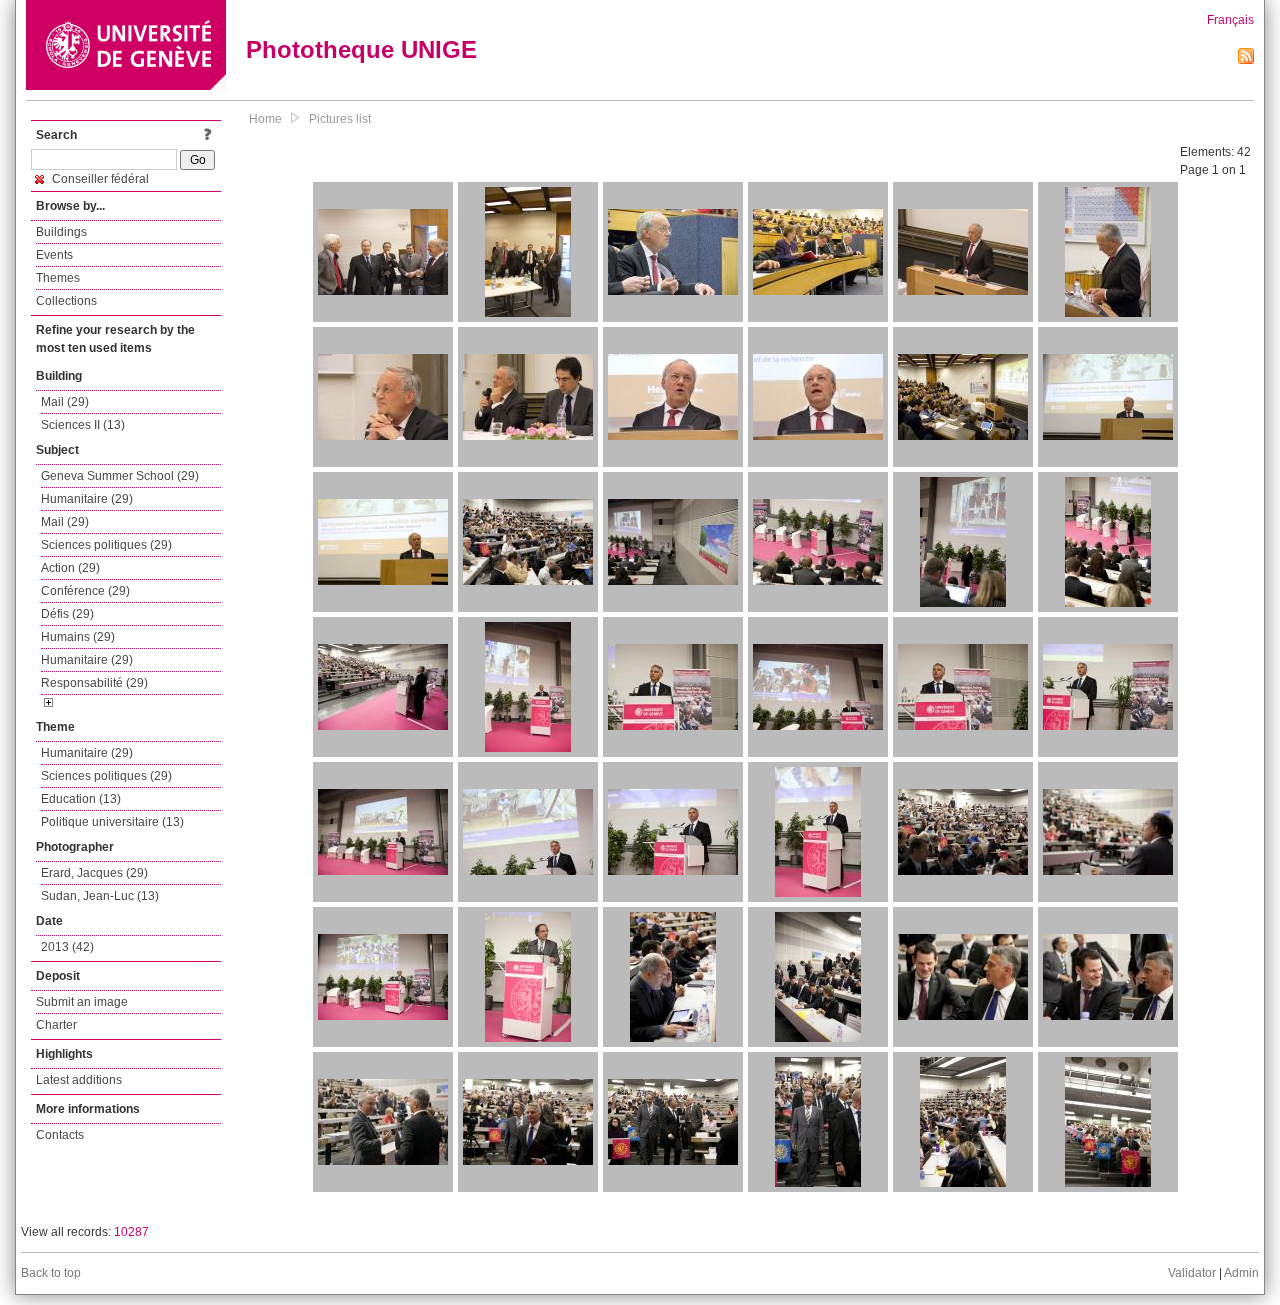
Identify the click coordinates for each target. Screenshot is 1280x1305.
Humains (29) (78, 637)
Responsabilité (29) (94, 683)
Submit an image (82, 1002)
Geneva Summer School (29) (120, 476)
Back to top (51, 1273)
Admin (1241, 1273)
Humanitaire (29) (87, 499)
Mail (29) (65, 402)
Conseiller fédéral (99, 179)
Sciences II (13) (83, 425)
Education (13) (81, 799)
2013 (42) (67, 947)
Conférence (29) (85, 591)
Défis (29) (67, 614)
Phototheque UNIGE (361, 49)
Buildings (61, 232)
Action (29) (70, 568)
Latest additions (79, 1080)
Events (54, 255)
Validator (1192, 1273)
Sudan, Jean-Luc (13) (100, 896)
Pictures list (340, 119)
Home (265, 119)
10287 (131, 1232)
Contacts (60, 1135)
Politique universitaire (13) (112, 822)
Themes (58, 278)
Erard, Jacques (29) (94, 873)
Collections (66, 301)
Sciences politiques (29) (106, 545)
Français (1230, 20)
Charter (56, 1025)
